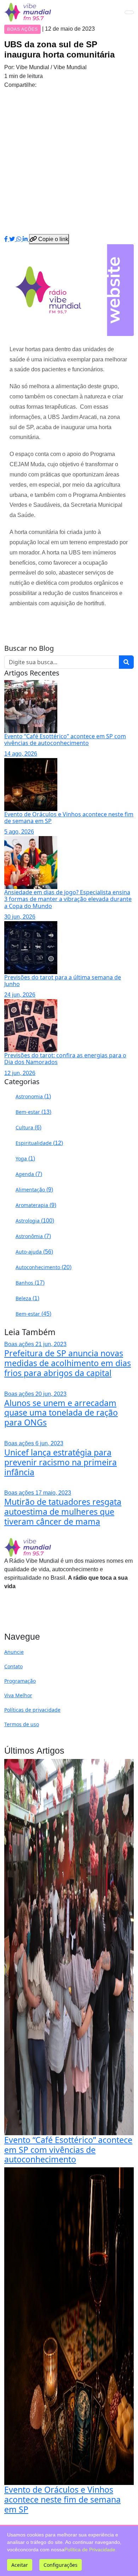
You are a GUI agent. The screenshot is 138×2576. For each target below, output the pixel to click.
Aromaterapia (36, 1205)
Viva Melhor (18, 1695)
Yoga (25, 1158)
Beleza (27, 1298)
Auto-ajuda (34, 1252)
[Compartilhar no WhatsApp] (19, 239)
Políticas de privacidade (32, 1710)
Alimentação (34, 1190)
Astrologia (35, 1221)
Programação (20, 1681)
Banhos (30, 1283)
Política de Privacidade (90, 2550)
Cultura (28, 1127)
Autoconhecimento (44, 1267)
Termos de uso (22, 1724)
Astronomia (33, 1096)
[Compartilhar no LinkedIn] (26, 239)
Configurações (61, 2565)
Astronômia (33, 1236)
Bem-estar (33, 1112)
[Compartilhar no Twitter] (13, 239)
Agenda (29, 1174)
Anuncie (14, 1652)
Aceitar (20, 2565)
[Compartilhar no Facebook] (7, 239)
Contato (13, 1666)
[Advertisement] (69, 162)
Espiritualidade (39, 1143)
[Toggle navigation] (129, 12)
